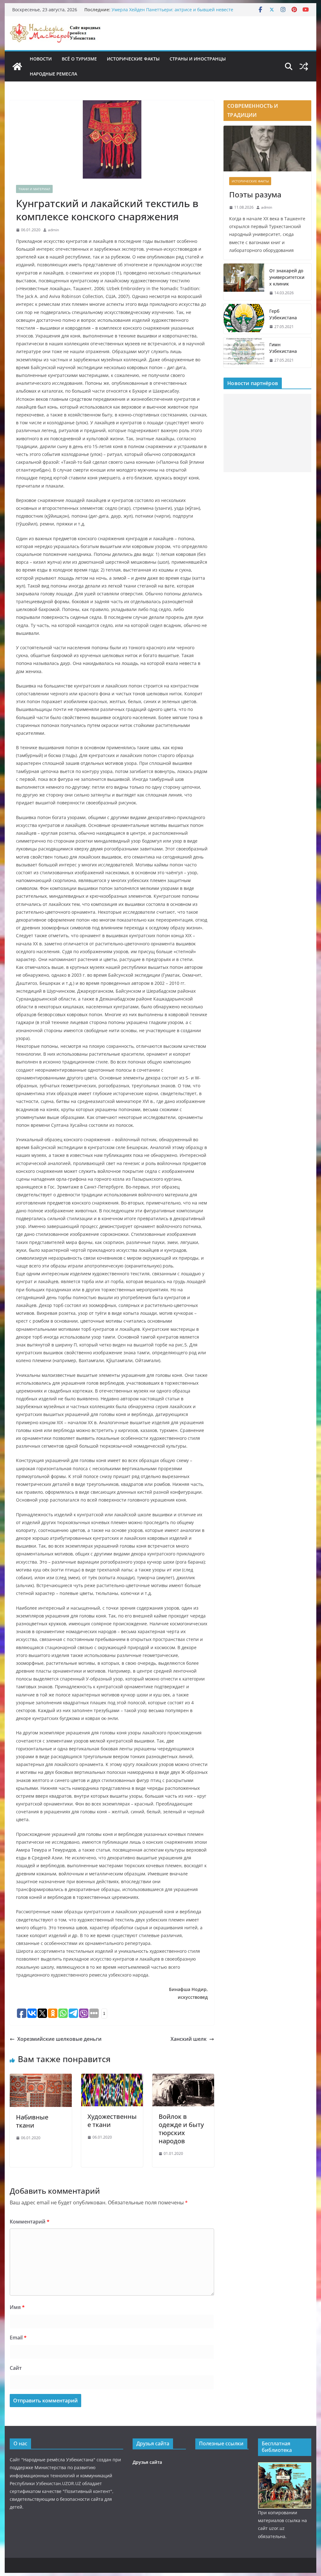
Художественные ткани (112, 2121)
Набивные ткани (32, 2121)
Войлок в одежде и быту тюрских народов (181, 2129)
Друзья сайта (147, 2462)
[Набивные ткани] (41, 2078)
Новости (41, 59)
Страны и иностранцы (198, 59)
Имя (17, 2307)
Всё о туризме (79, 59)
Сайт (16, 2368)
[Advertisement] (267, 433)
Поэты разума (255, 194)
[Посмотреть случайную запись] (304, 66)
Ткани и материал (34, 189)
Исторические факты (133, 59)
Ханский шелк (189, 2039)
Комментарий (30, 2222)
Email (18, 2338)
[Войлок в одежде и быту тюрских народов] (183, 2078)
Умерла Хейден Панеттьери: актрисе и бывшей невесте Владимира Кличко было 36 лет (172, 13)
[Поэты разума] (267, 149)
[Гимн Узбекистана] (244, 353)
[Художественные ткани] (112, 2078)
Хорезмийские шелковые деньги (59, 2039)
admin (53, 230)
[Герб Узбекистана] (244, 319)
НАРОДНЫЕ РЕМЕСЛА (53, 74)
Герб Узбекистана (283, 314)
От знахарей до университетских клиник (287, 277)
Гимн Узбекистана (283, 348)
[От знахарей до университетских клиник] (244, 282)
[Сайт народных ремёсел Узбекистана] (17, 66)
